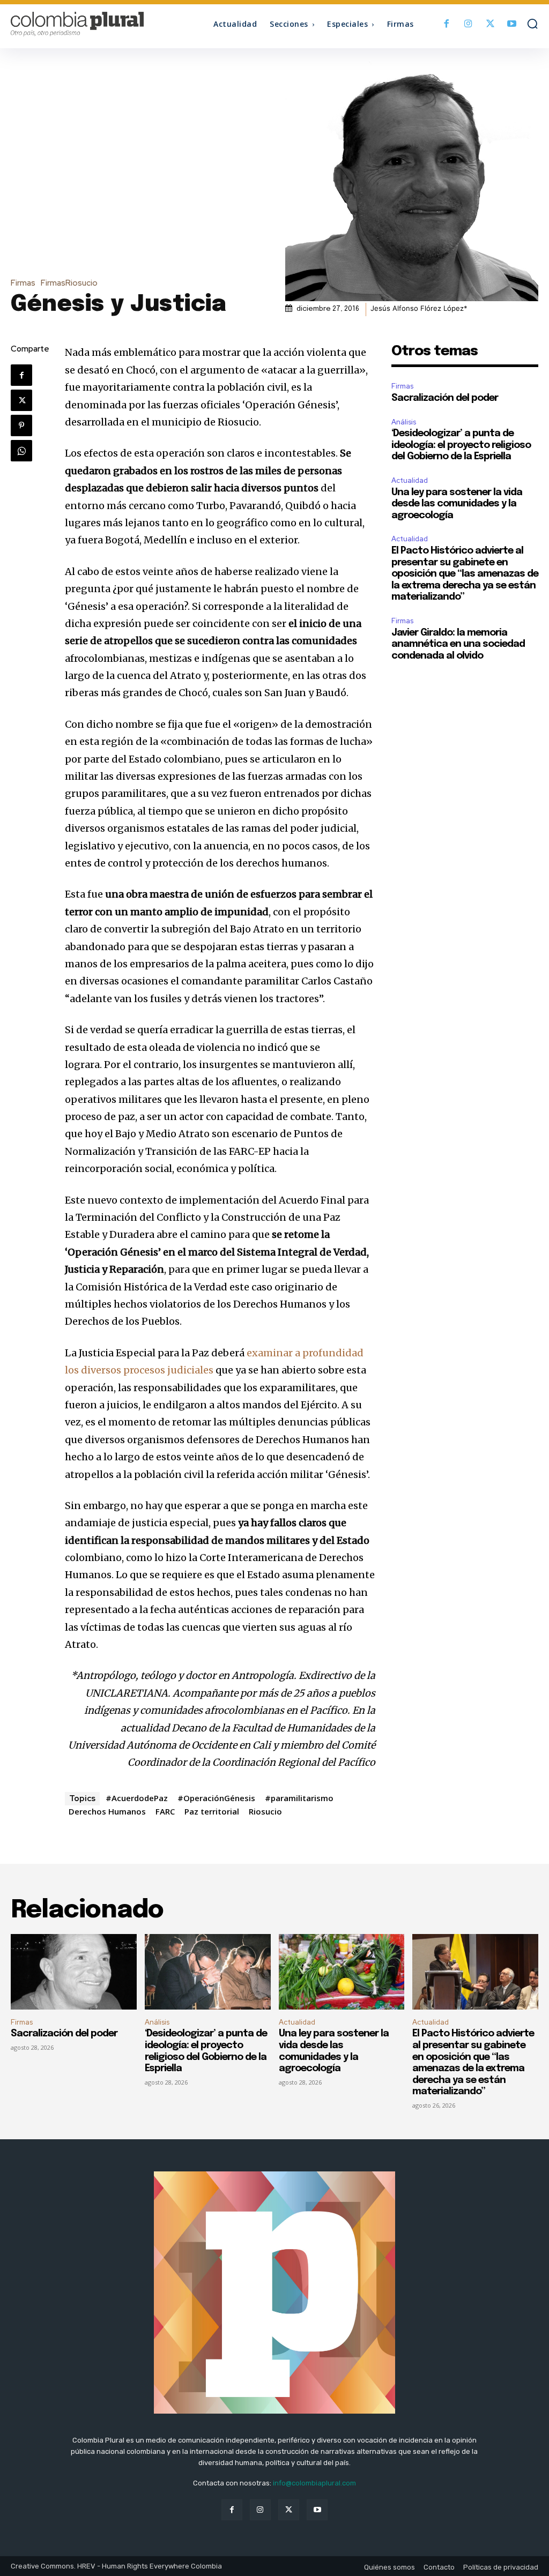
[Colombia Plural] (77, 24)
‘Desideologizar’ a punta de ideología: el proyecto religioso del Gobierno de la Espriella (461, 445)
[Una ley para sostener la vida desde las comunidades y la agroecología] (342, 1972)
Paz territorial (212, 1811)
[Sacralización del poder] (74, 1972)
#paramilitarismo (299, 1798)
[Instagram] (468, 24)
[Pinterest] (21, 425)
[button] (532, 24)
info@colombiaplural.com (314, 2483)
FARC (165, 1811)
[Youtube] (512, 24)
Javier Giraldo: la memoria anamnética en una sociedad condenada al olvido (458, 644)
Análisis (404, 422)
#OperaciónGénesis (216, 1798)
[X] (490, 24)
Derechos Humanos (107, 1811)
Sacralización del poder (445, 398)
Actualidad (410, 480)
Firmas (23, 283)
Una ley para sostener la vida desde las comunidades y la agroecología (457, 504)
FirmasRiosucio (69, 283)
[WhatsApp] (21, 451)
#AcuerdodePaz (137, 1798)
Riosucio (265, 1811)
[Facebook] (447, 24)
